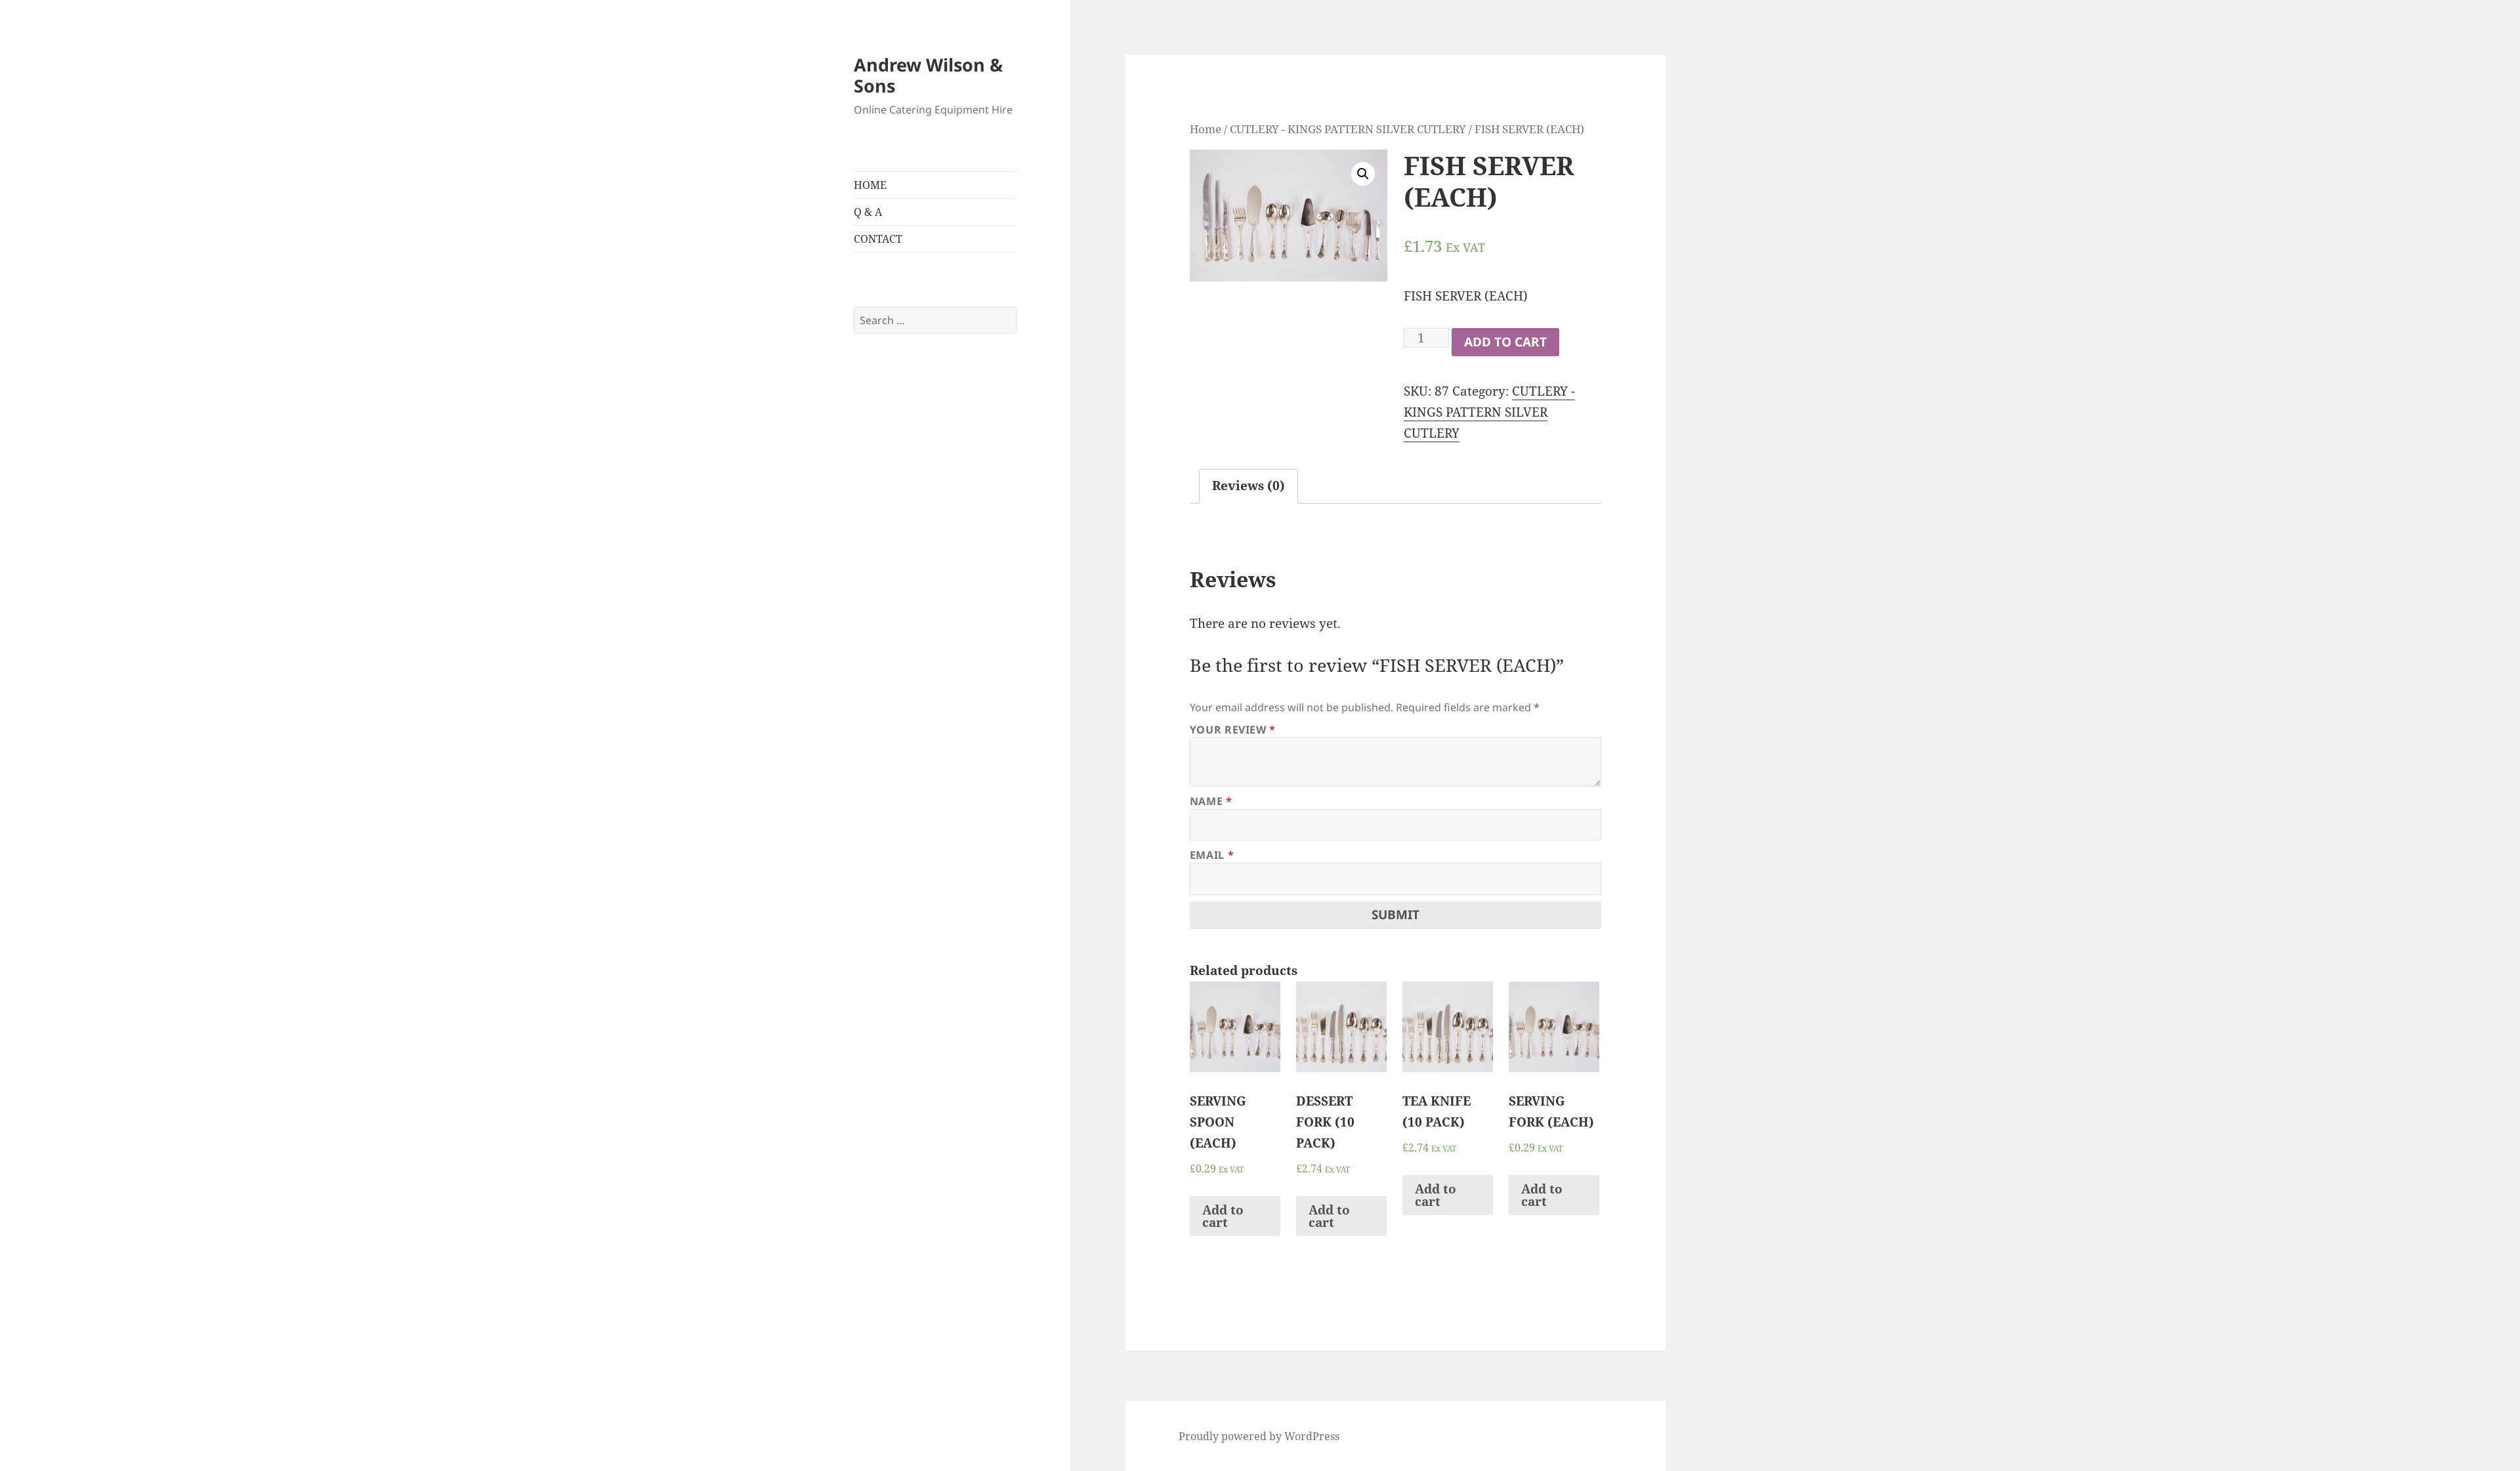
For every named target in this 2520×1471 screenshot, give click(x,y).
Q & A (868, 212)
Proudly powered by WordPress (1259, 1436)
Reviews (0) (1249, 486)
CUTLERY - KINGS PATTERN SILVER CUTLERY (1348, 129)
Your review (1233, 730)
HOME (870, 185)
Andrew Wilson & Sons (928, 75)
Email (1212, 855)
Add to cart (1505, 342)
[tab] (1249, 487)
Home (1206, 129)
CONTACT (878, 239)
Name (1211, 801)
